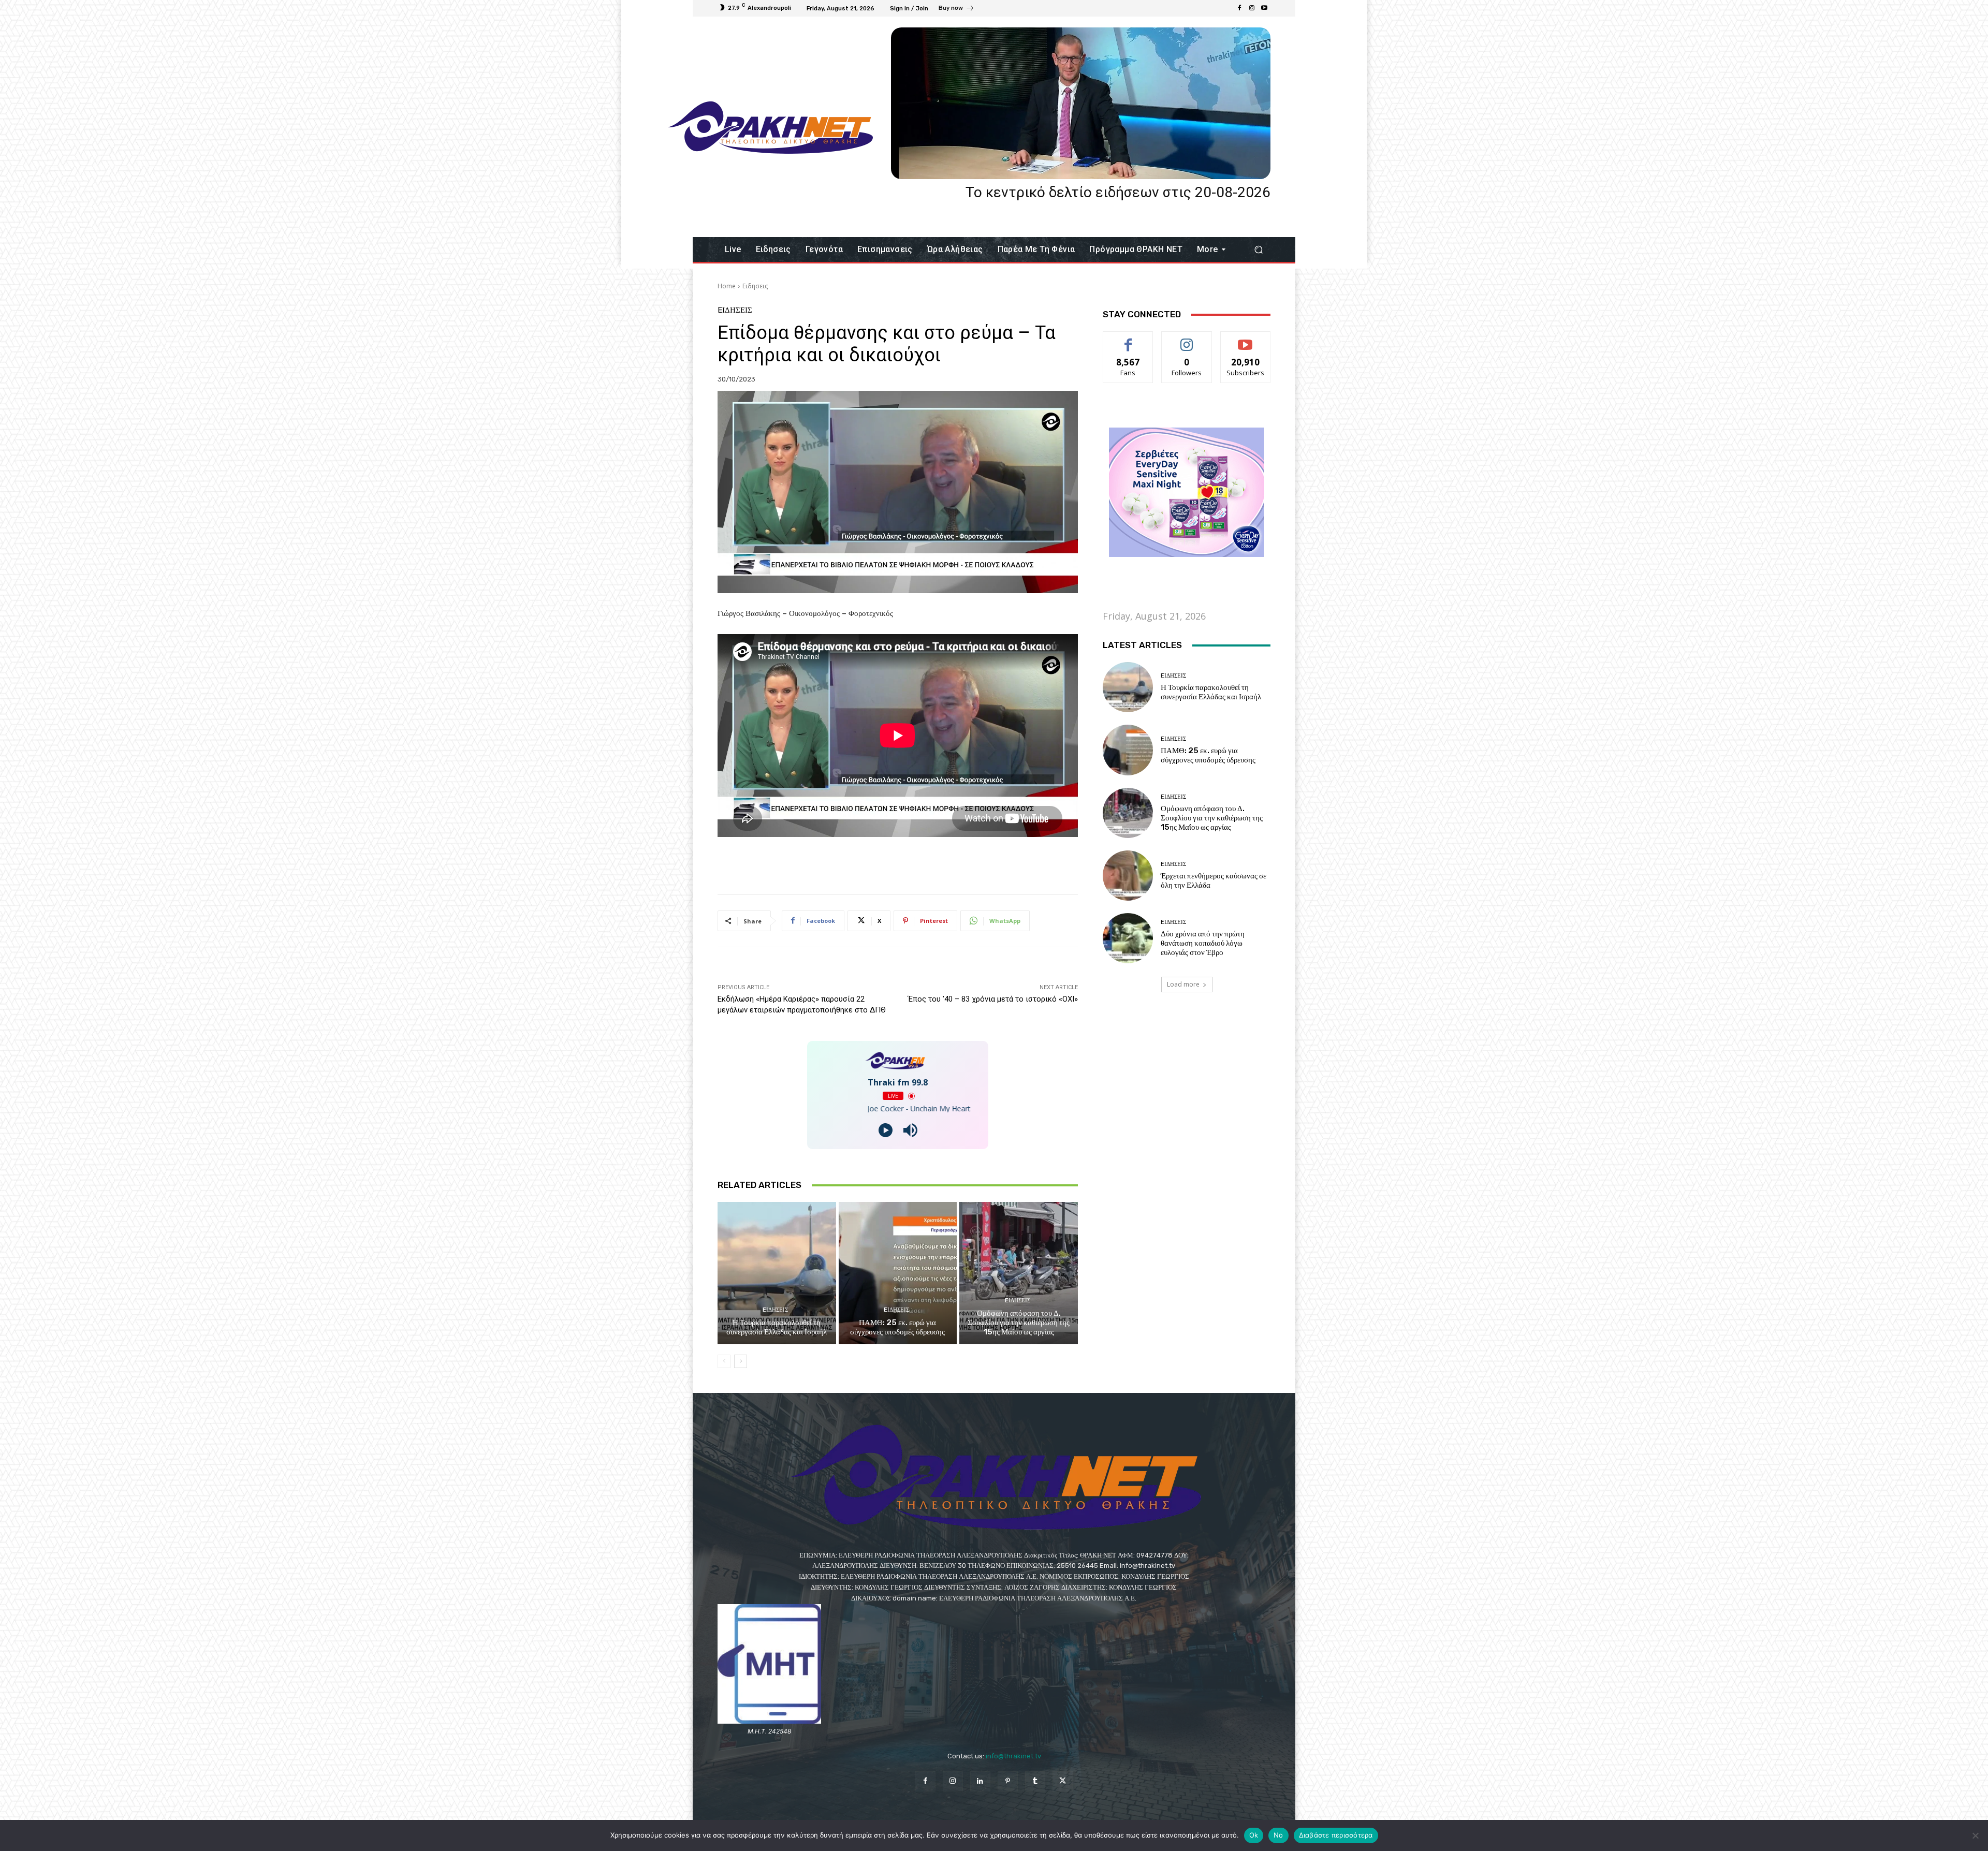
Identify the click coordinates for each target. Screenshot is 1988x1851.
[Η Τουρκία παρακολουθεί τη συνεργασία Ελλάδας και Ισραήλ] (777, 1273)
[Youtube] (1264, 8)
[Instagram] (1252, 8)
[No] (1975, 1835)
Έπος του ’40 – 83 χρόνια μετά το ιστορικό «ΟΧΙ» (993, 999)
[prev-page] (724, 1361)
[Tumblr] (1035, 1781)
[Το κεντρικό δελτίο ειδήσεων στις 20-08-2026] (1081, 103)
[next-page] (741, 1361)
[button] (1258, 250)
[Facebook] (1239, 8)
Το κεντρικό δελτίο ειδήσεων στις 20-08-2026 (1118, 192)
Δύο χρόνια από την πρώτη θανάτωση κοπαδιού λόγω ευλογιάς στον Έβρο (1203, 943)
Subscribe (1246, 339)
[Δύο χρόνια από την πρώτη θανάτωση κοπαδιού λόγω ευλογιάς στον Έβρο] (1128, 938)
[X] (1063, 1781)
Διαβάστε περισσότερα (1336, 1835)
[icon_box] (956, 9)
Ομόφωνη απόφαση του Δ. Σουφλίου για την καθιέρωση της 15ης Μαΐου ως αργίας (1019, 1323)
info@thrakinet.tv (1013, 1756)
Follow (1187, 339)
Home (727, 286)
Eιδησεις (755, 286)
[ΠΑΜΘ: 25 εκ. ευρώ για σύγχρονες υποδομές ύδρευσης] (898, 1273)
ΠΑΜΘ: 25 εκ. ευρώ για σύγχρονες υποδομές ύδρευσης (897, 1327)
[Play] (886, 1130)
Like (1128, 339)
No (1278, 1835)
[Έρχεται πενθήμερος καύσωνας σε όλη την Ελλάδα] (1128, 876)
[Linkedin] (980, 1781)
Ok (1254, 1835)
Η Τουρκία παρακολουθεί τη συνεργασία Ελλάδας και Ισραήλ (777, 1327)
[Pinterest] (1008, 1781)
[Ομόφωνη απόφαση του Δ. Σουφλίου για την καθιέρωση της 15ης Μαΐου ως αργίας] (1019, 1273)
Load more (1183, 984)
